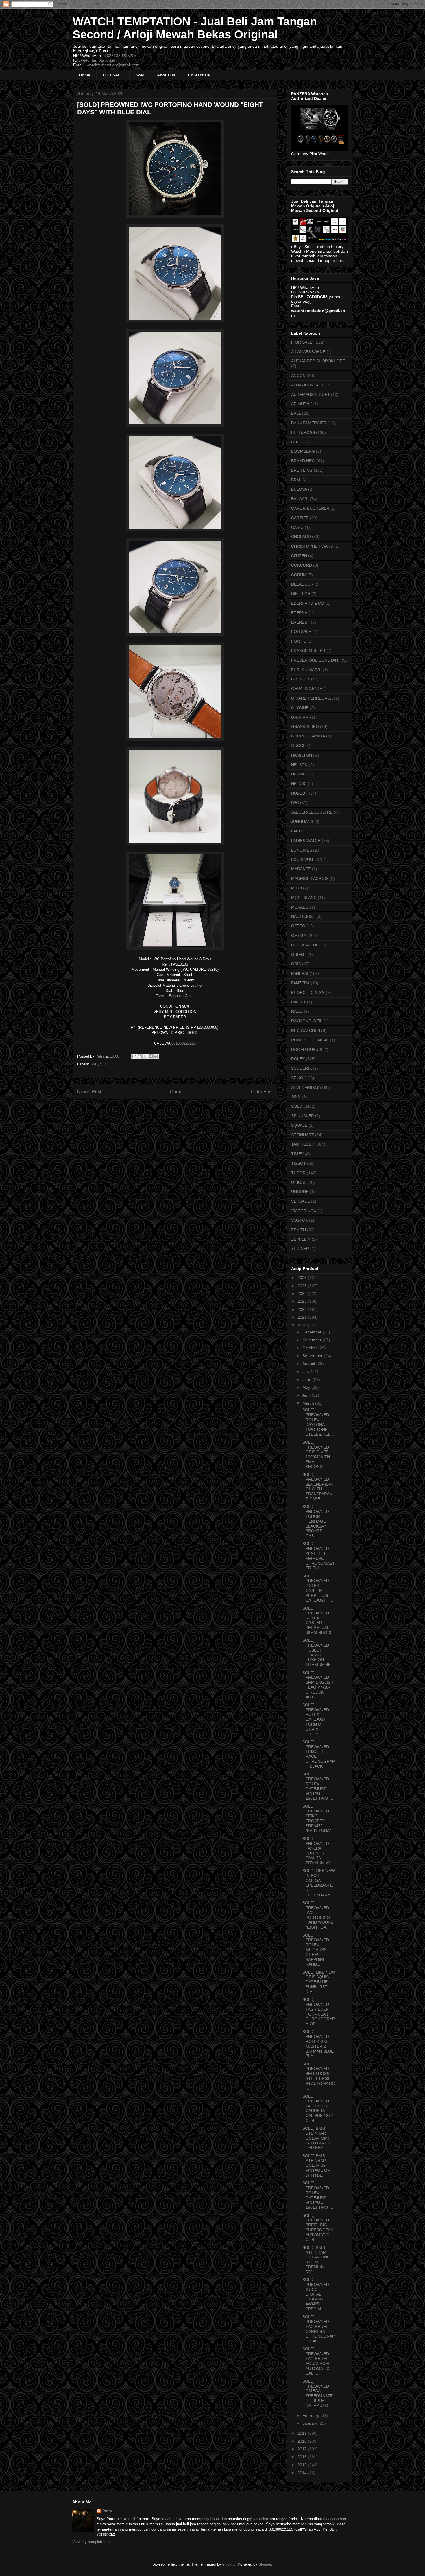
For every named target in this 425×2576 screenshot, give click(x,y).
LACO (297, 831)
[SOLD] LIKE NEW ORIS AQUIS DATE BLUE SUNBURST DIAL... (318, 1982)
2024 (303, 1293)
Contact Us (199, 75)
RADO (297, 1011)
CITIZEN (299, 556)
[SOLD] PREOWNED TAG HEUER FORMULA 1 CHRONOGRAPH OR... (318, 2012)
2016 (303, 2457)
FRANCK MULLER (308, 651)
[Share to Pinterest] (156, 1056)
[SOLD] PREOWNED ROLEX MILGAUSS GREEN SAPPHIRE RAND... (315, 1950)
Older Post (262, 1092)
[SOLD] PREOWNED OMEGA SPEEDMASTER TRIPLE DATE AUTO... (317, 2393)
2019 (303, 2433)
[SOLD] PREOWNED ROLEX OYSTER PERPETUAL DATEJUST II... (317, 1588)
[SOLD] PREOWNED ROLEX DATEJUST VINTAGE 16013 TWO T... (318, 1786)
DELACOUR (302, 584)
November (313, 1340)
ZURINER (300, 1249)
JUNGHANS (302, 821)
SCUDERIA (301, 1068)
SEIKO (297, 1078)
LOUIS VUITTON (307, 860)
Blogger (265, 2564)
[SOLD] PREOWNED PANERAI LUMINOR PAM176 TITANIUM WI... (318, 1851)
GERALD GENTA (307, 689)
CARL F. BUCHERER (310, 508)
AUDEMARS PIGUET (311, 395)
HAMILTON (302, 755)
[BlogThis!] (140, 1056)
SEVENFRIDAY (305, 1087)
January (310, 2423)
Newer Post (89, 1092)
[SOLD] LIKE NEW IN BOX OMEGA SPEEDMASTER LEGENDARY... (318, 1883)
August (309, 1364)
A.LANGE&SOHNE (308, 352)
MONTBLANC (304, 898)
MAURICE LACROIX (310, 878)
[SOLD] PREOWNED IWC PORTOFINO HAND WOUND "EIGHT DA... (317, 1915)
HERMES (300, 774)
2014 (303, 2473)
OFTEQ (298, 926)
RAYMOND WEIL (307, 1021)
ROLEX (298, 1059)
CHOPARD (301, 537)
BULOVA (299, 489)
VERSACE (301, 1201)
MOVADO (300, 907)
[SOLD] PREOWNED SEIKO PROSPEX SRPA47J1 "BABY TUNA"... (318, 1818)
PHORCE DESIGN (308, 992)
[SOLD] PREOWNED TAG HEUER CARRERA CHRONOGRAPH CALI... (318, 2329)
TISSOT (299, 1163)
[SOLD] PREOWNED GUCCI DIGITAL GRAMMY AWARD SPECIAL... (315, 2294)
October (310, 1348)
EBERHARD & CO (308, 603)
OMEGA (299, 935)
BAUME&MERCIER (309, 423)
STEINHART (303, 1135)
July (307, 1371)
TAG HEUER (303, 1144)
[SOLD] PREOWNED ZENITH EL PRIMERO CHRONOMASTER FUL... (318, 1556)
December (313, 1332)
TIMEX (297, 1154)
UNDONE (300, 1192)
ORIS (296, 964)
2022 (303, 1309)
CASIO (297, 527)
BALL (296, 413)
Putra (107, 2511)
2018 (303, 2441)
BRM (296, 480)
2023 (303, 1301)
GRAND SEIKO (305, 726)
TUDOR (298, 1173)
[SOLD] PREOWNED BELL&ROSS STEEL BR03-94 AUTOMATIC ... (318, 2076)
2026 (303, 1278)
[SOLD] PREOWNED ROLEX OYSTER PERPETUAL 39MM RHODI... (318, 1620)
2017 (303, 2449)
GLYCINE (300, 708)
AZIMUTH (300, 404)
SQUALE (299, 1125)
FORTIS (299, 641)
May (307, 1387)
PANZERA (300, 983)
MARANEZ (301, 869)
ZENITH (299, 1230)
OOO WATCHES (306, 945)
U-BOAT (299, 1182)
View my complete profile (93, 2542)
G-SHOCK (301, 679)
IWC (94, 1064)
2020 (303, 1325)
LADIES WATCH (306, 841)
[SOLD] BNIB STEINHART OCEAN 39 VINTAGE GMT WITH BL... (317, 2165)
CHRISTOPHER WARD (312, 546)
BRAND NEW (303, 461)
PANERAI (300, 973)
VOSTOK (300, 1220)
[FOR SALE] (302, 342)
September (313, 1356)
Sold (140, 75)
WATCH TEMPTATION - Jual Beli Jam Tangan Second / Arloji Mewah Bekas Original (195, 28)
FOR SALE (113, 75)
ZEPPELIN (301, 1239)
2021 (303, 1317)
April (307, 1395)
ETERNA (299, 613)
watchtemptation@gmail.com (113, 65)
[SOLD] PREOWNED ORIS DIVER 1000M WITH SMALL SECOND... (316, 1454)
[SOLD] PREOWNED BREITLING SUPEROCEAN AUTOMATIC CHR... (317, 2228)
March (309, 1403)
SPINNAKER (303, 1116)
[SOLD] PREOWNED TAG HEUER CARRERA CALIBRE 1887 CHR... (317, 2108)
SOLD (105, 1064)
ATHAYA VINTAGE (308, 385)
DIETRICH (301, 594)
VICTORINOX (304, 1211)
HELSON (299, 765)
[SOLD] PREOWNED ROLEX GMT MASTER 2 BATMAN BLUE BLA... (317, 2044)
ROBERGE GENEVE (310, 1040)
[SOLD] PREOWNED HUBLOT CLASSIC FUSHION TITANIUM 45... (318, 1652)
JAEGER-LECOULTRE (312, 812)
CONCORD (302, 565)
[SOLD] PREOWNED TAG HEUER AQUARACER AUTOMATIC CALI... (316, 2361)
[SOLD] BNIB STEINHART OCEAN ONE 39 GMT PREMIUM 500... (315, 2260)
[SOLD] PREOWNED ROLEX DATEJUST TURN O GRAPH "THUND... (315, 1719)
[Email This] (134, 1056)
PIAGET (299, 1002)
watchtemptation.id (98, 60)
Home (85, 75)
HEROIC (299, 784)
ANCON (298, 375)
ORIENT (299, 955)
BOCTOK (300, 442)
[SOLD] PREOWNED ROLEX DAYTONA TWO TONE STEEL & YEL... (318, 1422)
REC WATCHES (306, 1030)
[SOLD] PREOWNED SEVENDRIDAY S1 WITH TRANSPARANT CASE (317, 1487)
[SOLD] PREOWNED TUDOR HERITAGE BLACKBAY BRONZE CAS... (315, 1521)
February (311, 2415)
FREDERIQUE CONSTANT (316, 660)
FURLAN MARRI (306, 670)
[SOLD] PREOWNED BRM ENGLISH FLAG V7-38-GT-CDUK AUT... (317, 1685)
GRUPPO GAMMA (308, 736)
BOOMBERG (303, 451)
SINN (296, 1097)
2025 (303, 1286)
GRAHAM (300, 717)
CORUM (299, 575)
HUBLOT (299, 793)
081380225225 (184, 1043)
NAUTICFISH (303, 916)
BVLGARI (300, 499)
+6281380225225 (121, 56)
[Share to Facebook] (151, 1056)
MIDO (296, 888)
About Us (166, 75)
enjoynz (229, 2564)
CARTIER (300, 518)
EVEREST (300, 622)
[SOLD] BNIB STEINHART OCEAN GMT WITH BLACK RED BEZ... (316, 2138)
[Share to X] (145, 1056)
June (307, 1379)
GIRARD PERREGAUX (312, 698)
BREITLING (302, 470)
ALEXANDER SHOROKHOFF (318, 361)
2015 (303, 2465)
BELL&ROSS (303, 432)
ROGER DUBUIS (307, 1050)
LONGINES (302, 850)
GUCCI (298, 746)
